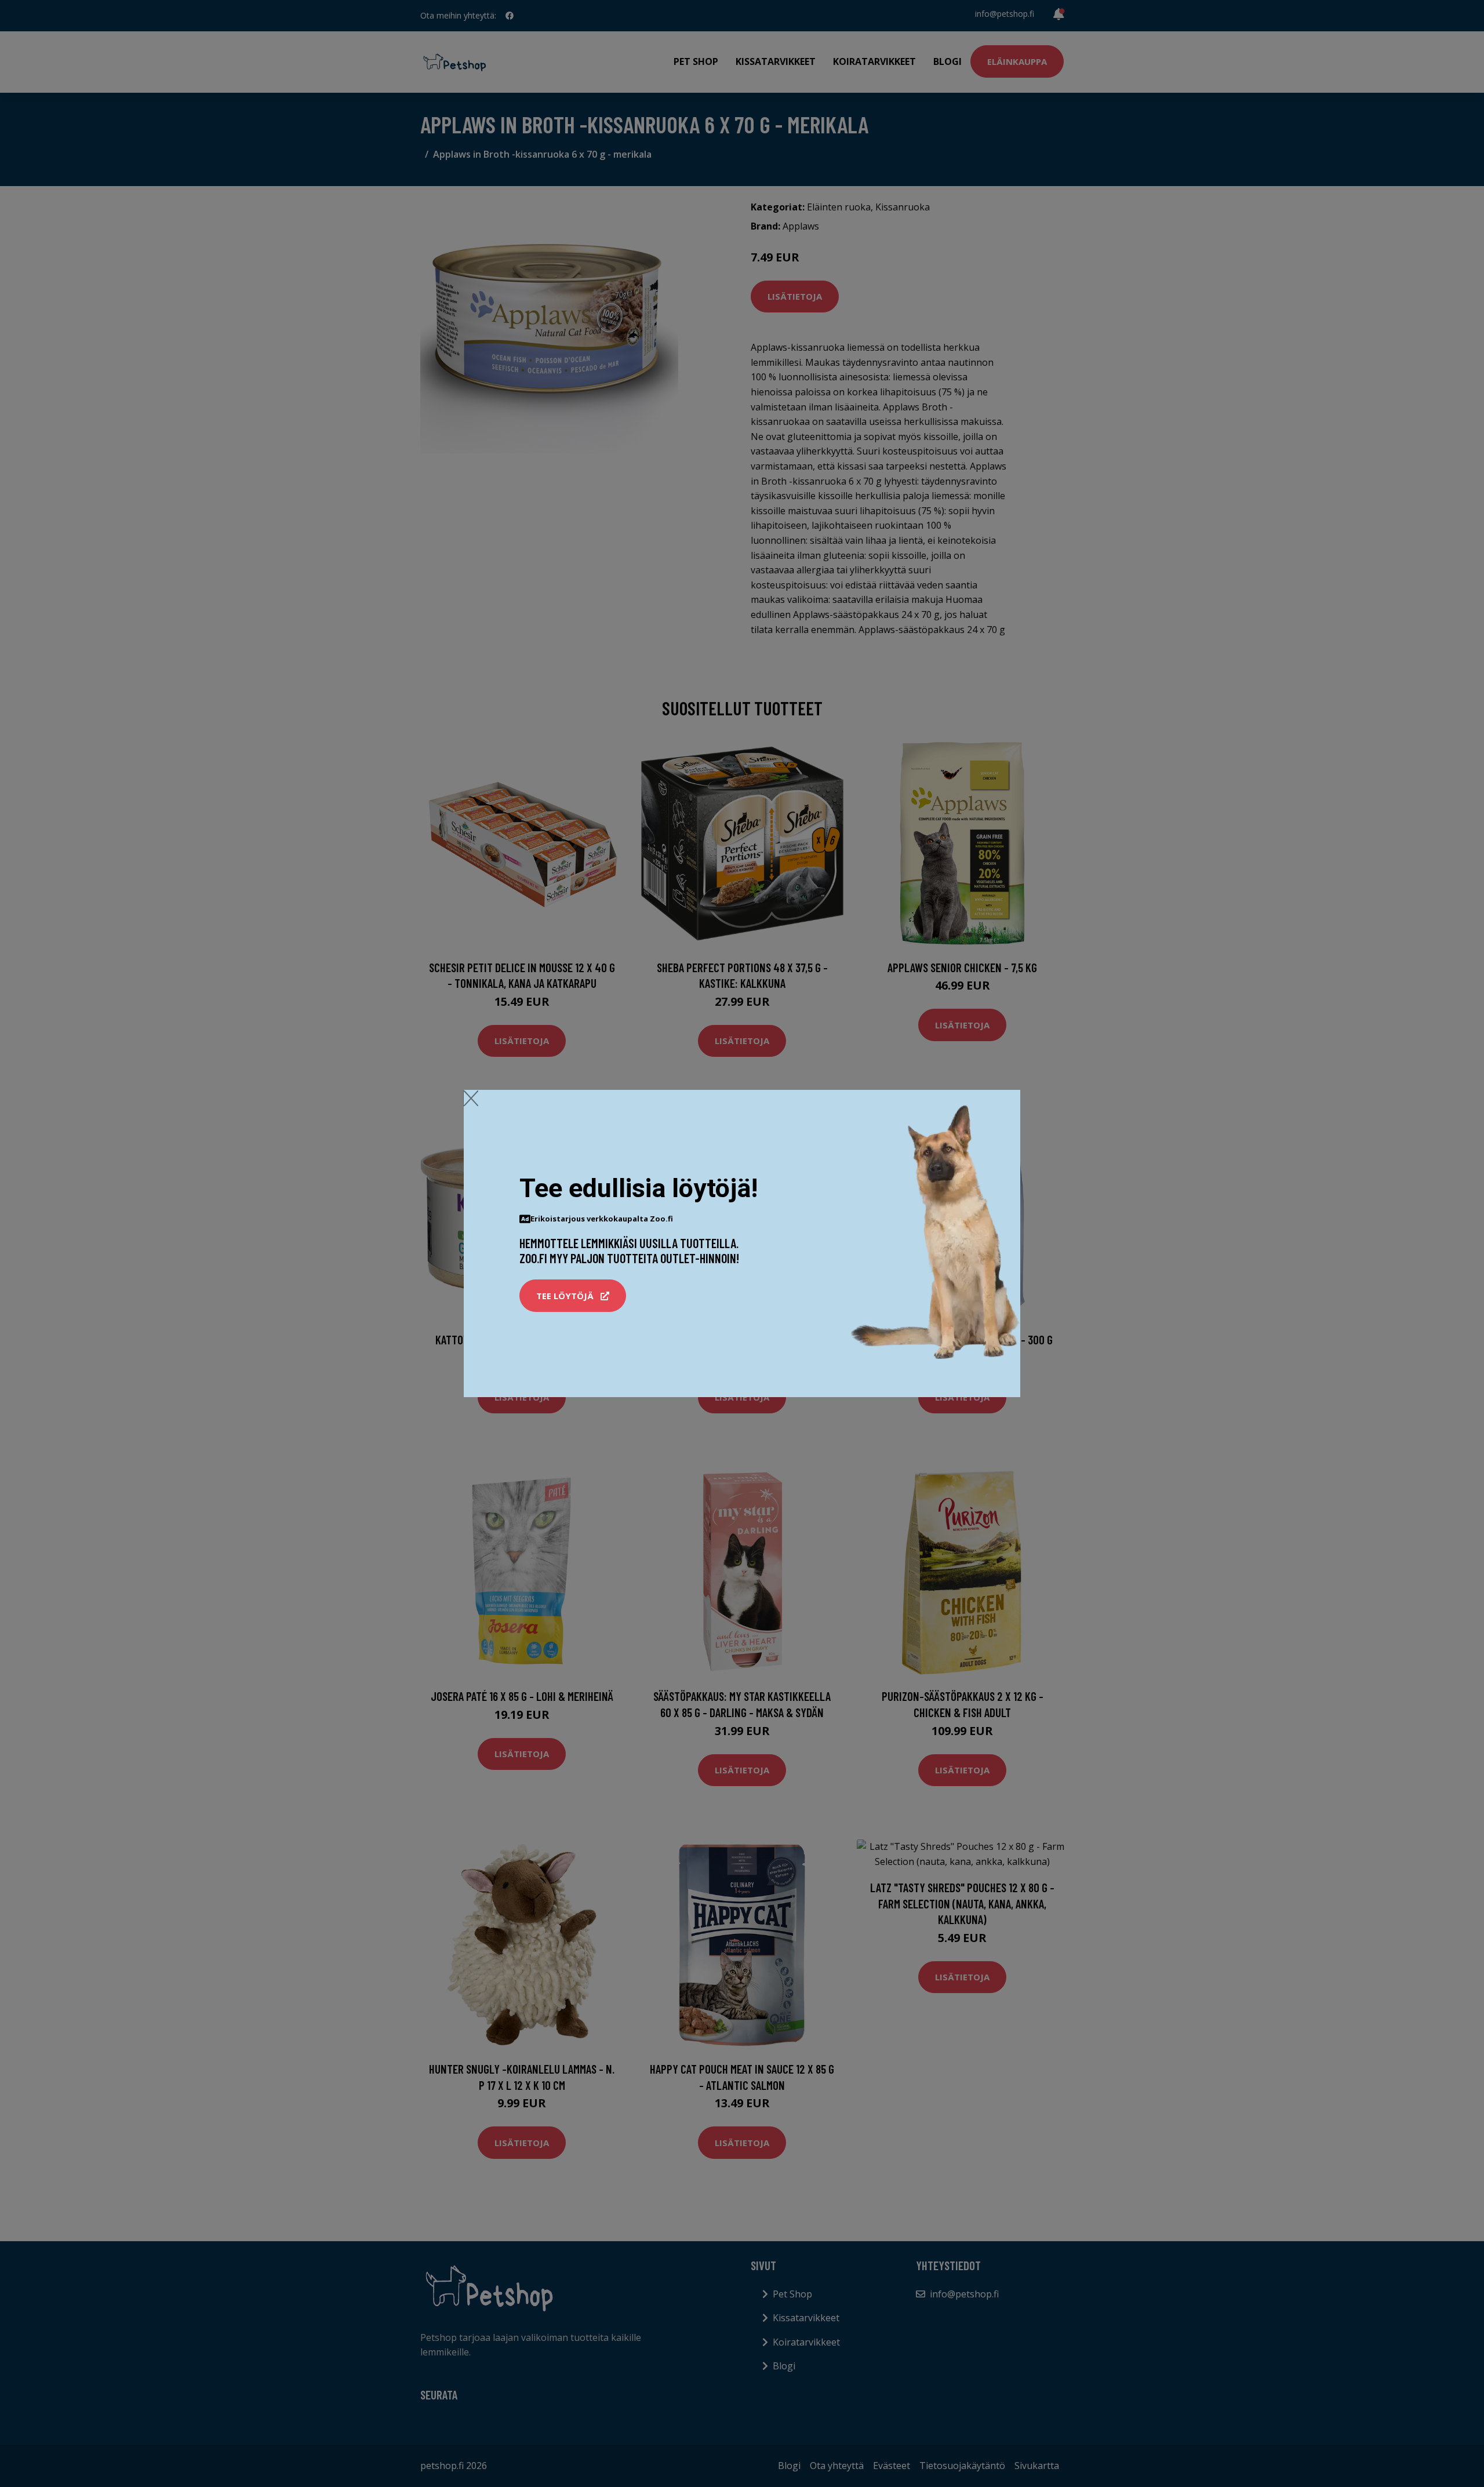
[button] (573, 1296)
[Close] (471, 1098)
